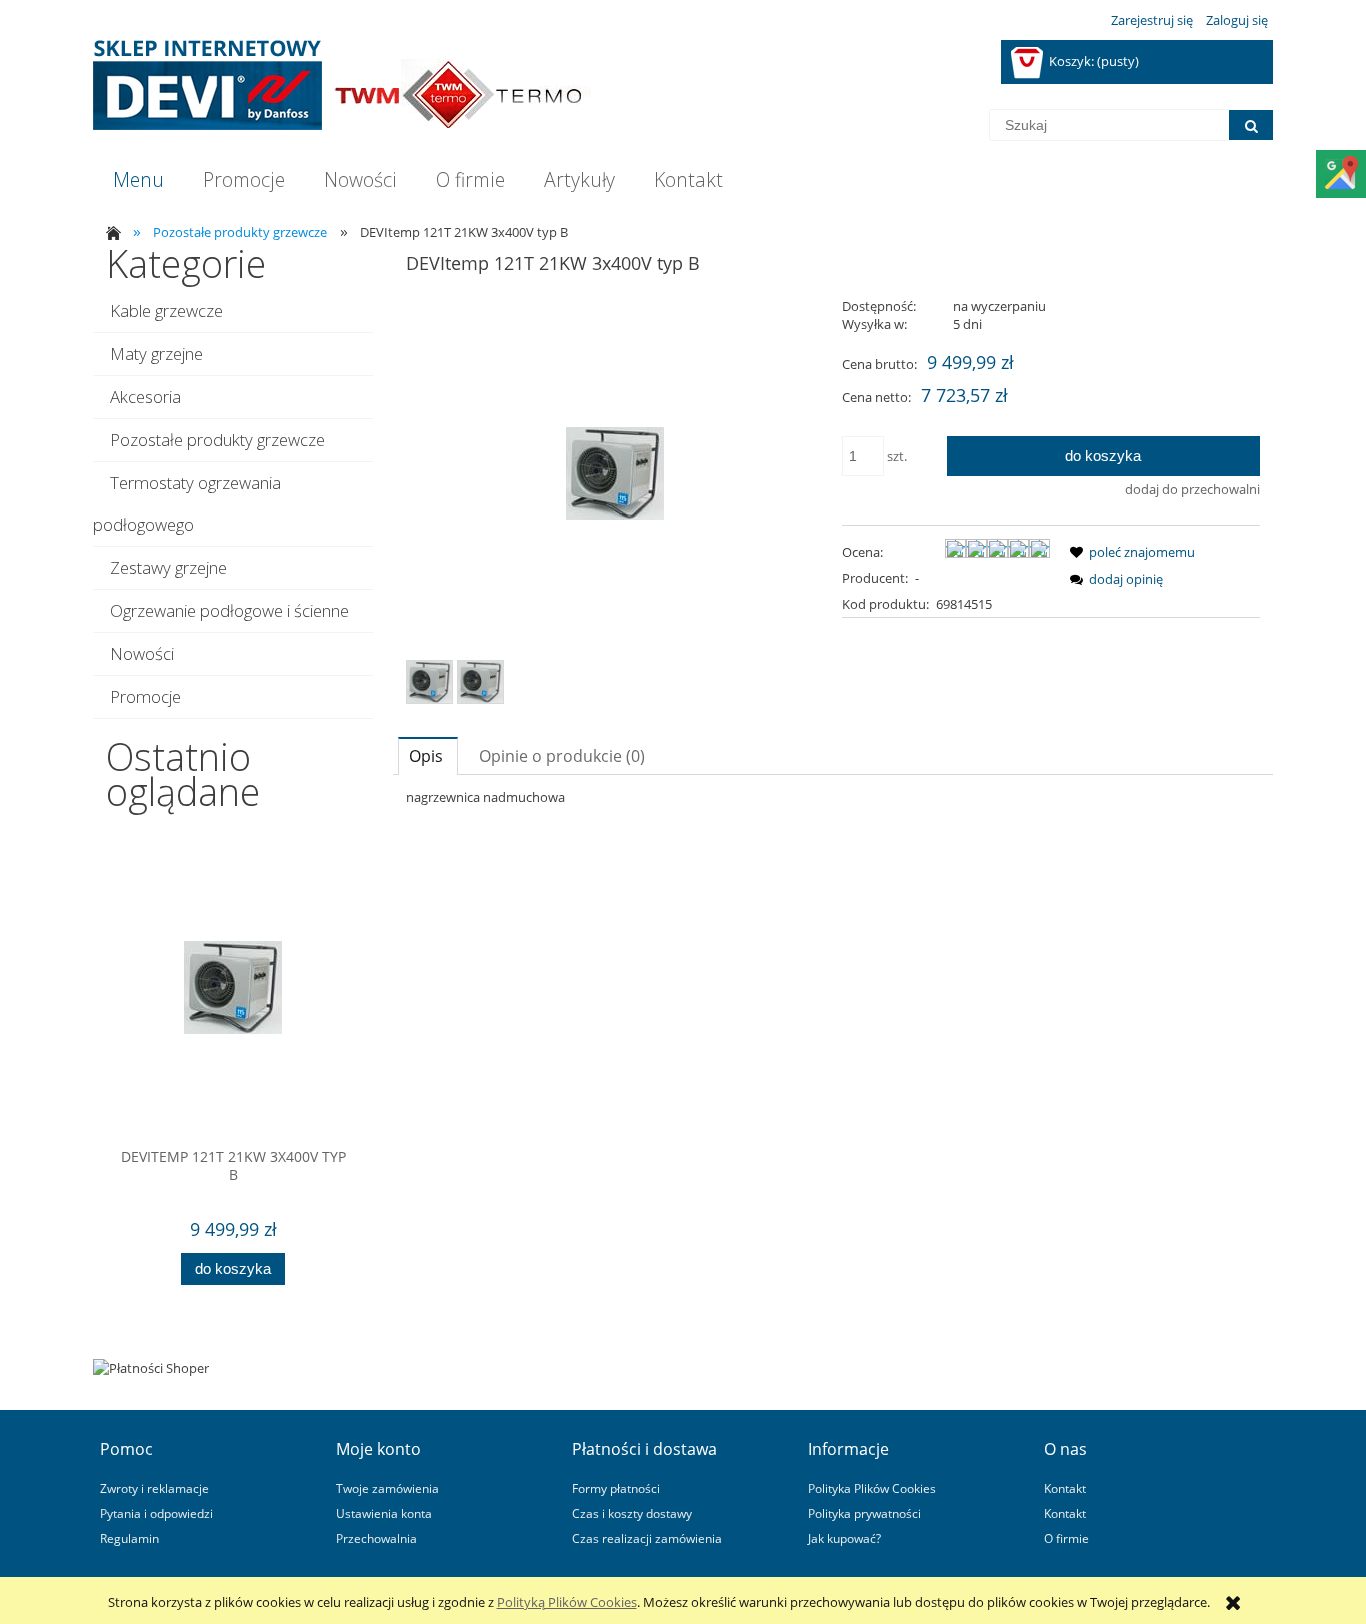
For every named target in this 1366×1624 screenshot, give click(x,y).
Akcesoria (145, 396)
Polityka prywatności (864, 1513)
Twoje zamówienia (387, 1488)
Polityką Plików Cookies (567, 1602)
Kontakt (1065, 1488)
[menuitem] (138, 180)
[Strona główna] (342, 85)
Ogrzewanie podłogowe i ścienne (229, 610)
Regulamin (129, 1538)
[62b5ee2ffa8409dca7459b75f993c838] (429, 682)
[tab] (428, 755)
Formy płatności (616, 1488)
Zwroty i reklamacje (154, 1488)
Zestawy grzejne (168, 567)
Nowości (142, 653)
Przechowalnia (376, 1538)
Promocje (145, 696)
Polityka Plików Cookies (872, 1488)
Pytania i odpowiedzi (156, 1513)
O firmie (1066, 1538)
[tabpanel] (833, 797)
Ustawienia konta (384, 1513)
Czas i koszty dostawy (632, 1513)
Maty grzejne (156, 353)
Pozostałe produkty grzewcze (217, 439)
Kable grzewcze (166, 310)
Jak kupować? (844, 1538)
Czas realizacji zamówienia (647, 1538)
